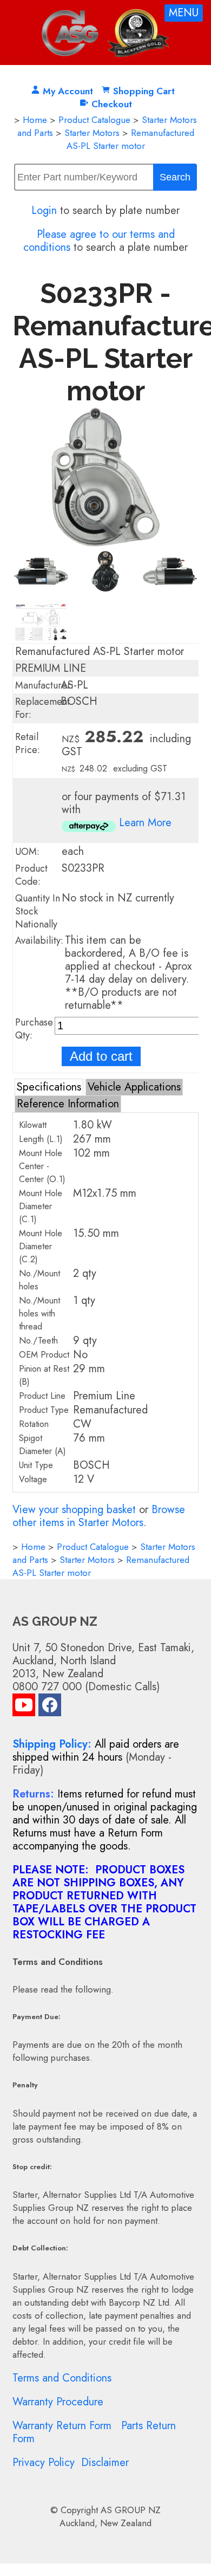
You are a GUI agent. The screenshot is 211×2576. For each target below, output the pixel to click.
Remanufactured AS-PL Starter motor (130, 139)
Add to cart (101, 1056)
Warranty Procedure (58, 2402)
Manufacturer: (44, 685)
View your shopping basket (74, 1510)
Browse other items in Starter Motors (99, 1516)
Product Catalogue (94, 120)
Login (44, 210)
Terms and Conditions (62, 2378)
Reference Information (68, 1104)
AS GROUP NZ (131, 2510)
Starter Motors (92, 133)
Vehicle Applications (134, 1087)
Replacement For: (42, 708)
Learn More (145, 823)
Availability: (39, 940)
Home (35, 120)
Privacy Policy (44, 2463)
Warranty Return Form (62, 2426)
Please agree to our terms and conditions (99, 241)
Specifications (49, 1087)
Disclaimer (105, 2463)
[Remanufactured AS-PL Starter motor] (105, 544)
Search (175, 177)
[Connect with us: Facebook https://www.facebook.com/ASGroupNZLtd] (50, 1707)
